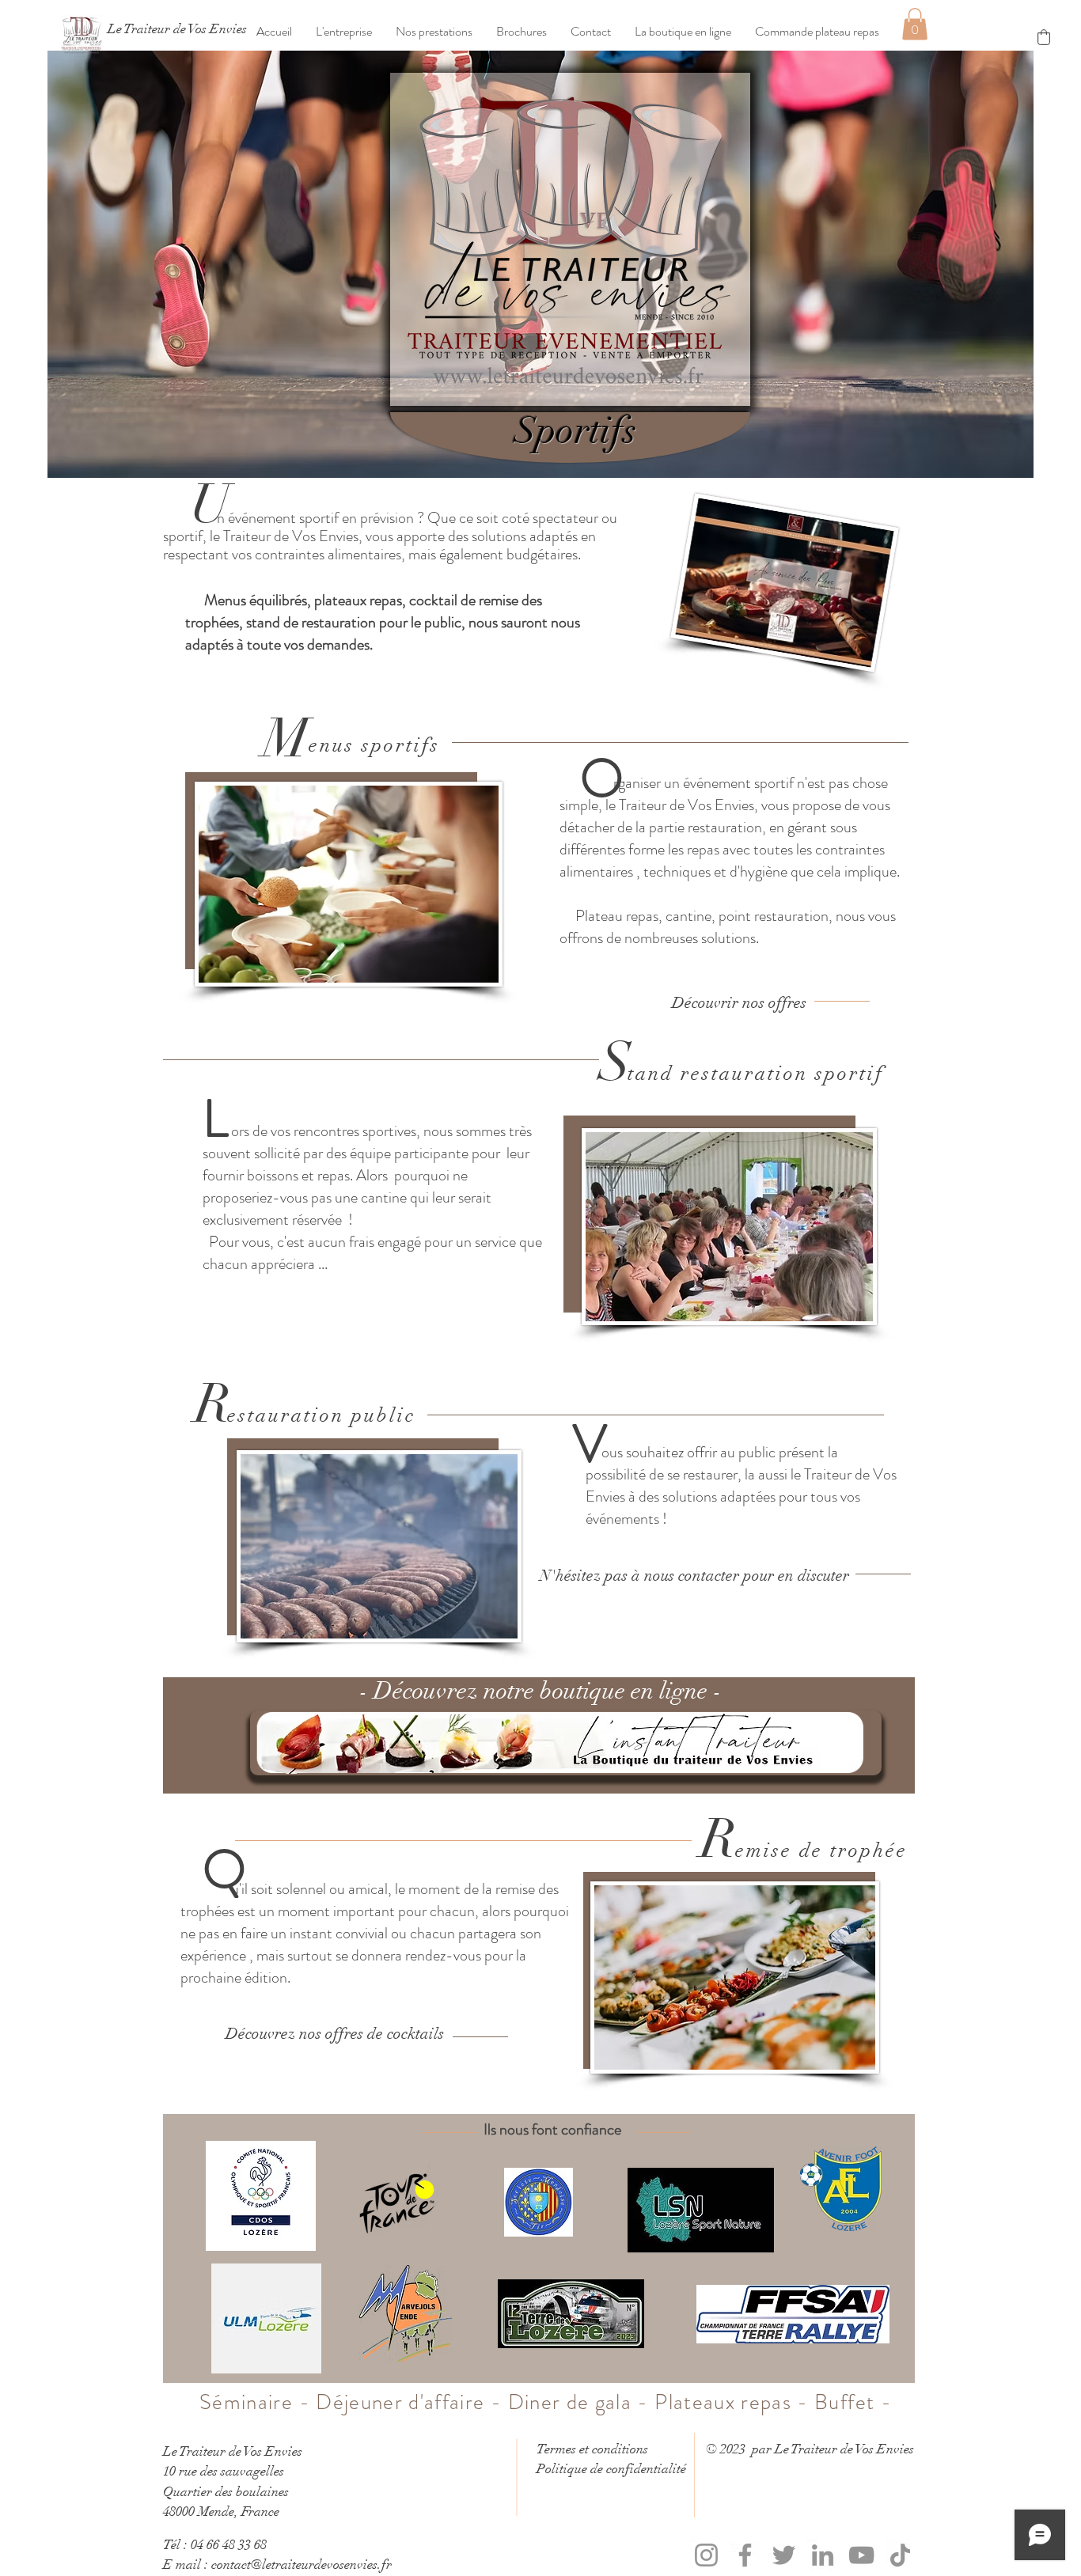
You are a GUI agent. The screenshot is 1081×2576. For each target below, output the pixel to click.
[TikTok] (900, 2555)
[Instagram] (706, 2555)
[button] (344, 32)
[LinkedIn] (823, 2555)
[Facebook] (745, 2555)
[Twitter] (784, 2555)
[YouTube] (861, 2555)
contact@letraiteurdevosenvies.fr (302, 2565)
